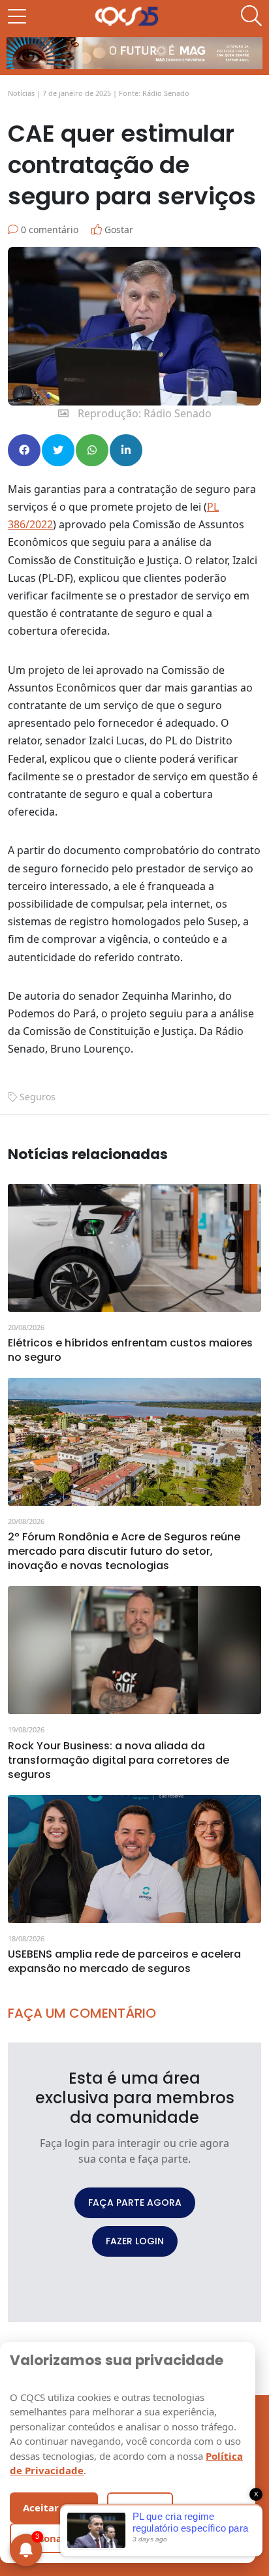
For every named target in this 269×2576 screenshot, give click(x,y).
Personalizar (53, 2538)
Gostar (118, 230)
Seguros (38, 1097)
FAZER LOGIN (135, 2241)
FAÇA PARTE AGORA (135, 2202)
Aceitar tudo (54, 2507)
